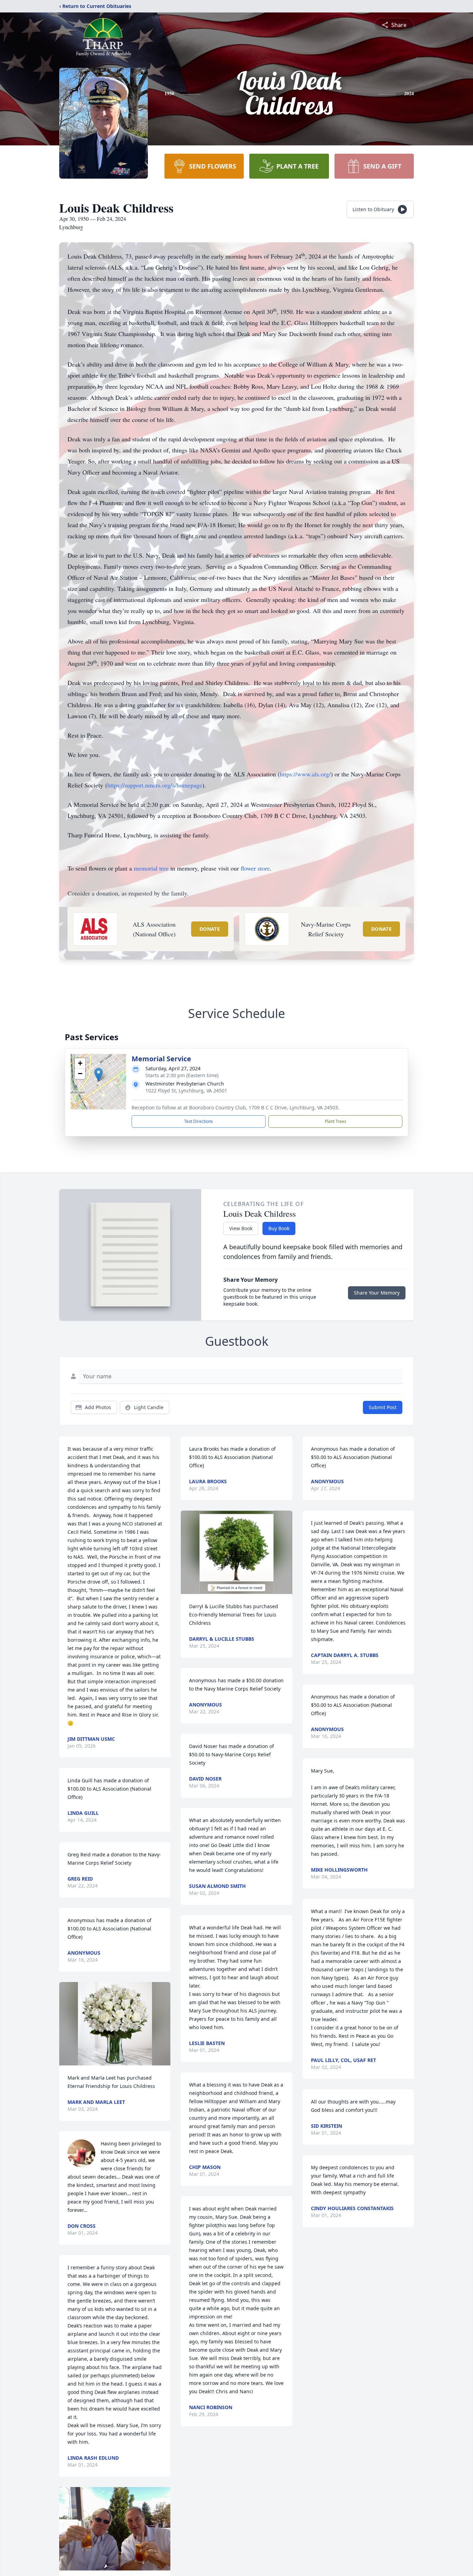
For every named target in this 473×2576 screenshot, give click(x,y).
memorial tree (151, 868)
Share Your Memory (377, 1293)
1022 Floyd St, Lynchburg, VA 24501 (186, 1091)
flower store (255, 868)
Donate (210, 929)
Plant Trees (336, 1121)
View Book (241, 1228)
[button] (99, 1075)
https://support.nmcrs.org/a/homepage (155, 785)
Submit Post (383, 1407)
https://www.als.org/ (305, 774)
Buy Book (279, 1228)
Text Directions (199, 1121)
